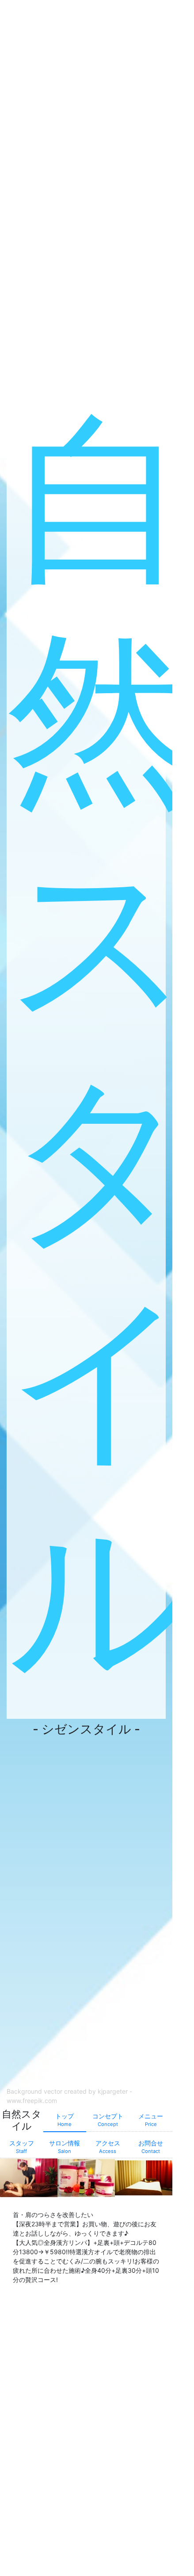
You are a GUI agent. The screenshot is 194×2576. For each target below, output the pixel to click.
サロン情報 (65, 2147)
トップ (65, 2120)
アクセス (108, 2147)
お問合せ (151, 2147)
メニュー (151, 2120)
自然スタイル (100, 1042)
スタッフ (22, 2147)
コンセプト (108, 2120)
